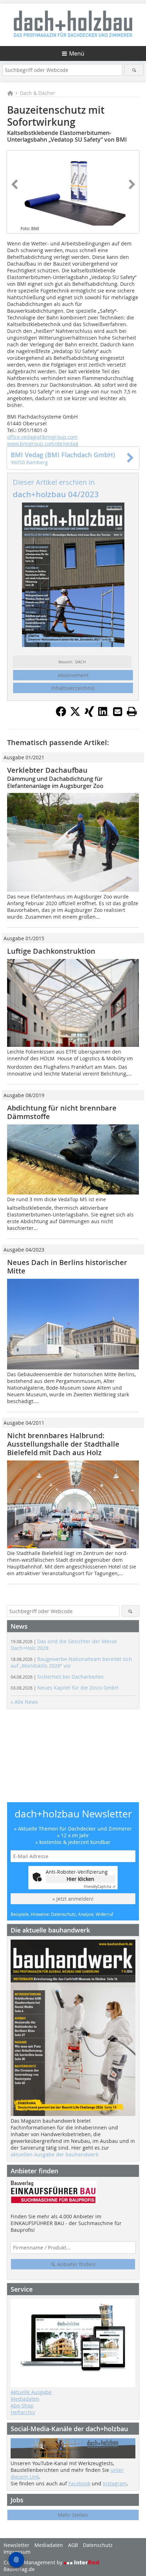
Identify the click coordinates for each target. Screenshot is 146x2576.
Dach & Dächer (38, 93)
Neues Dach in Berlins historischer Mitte (67, 1267)
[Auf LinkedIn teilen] (103, 715)
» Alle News (24, 1702)
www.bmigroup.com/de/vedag (43, 444)
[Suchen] (134, 70)
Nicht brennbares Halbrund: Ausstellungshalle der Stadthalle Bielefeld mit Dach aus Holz (63, 1444)
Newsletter (16, 2545)
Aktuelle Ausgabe (31, 2392)
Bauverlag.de (19, 2569)
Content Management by (34, 2562)
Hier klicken (80, 1879)
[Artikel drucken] (132, 711)
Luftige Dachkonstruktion (51, 951)
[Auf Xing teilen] (89, 715)
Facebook (79, 2483)
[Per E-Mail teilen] (118, 711)
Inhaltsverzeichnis (73, 688)
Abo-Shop (22, 2405)
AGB (73, 2545)
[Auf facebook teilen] (61, 715)
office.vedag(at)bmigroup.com (42, 437)
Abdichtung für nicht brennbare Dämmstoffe (62, 1112)
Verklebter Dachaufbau (47, 770)
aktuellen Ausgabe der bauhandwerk (55, 2154)
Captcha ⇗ (100, 1887)
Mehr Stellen (73, 2515)
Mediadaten (25, 2399)
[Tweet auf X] (75, 715)
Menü (77, 53)
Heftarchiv (23, 2412)
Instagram (115, 2483)
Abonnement (73, 675)
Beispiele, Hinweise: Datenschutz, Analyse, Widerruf (62, 1914)
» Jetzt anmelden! (73, 1899)
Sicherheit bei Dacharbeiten (57, 1677)
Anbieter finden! (76, 2264)
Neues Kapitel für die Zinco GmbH (64, 1688)
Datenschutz (98, 2545)
